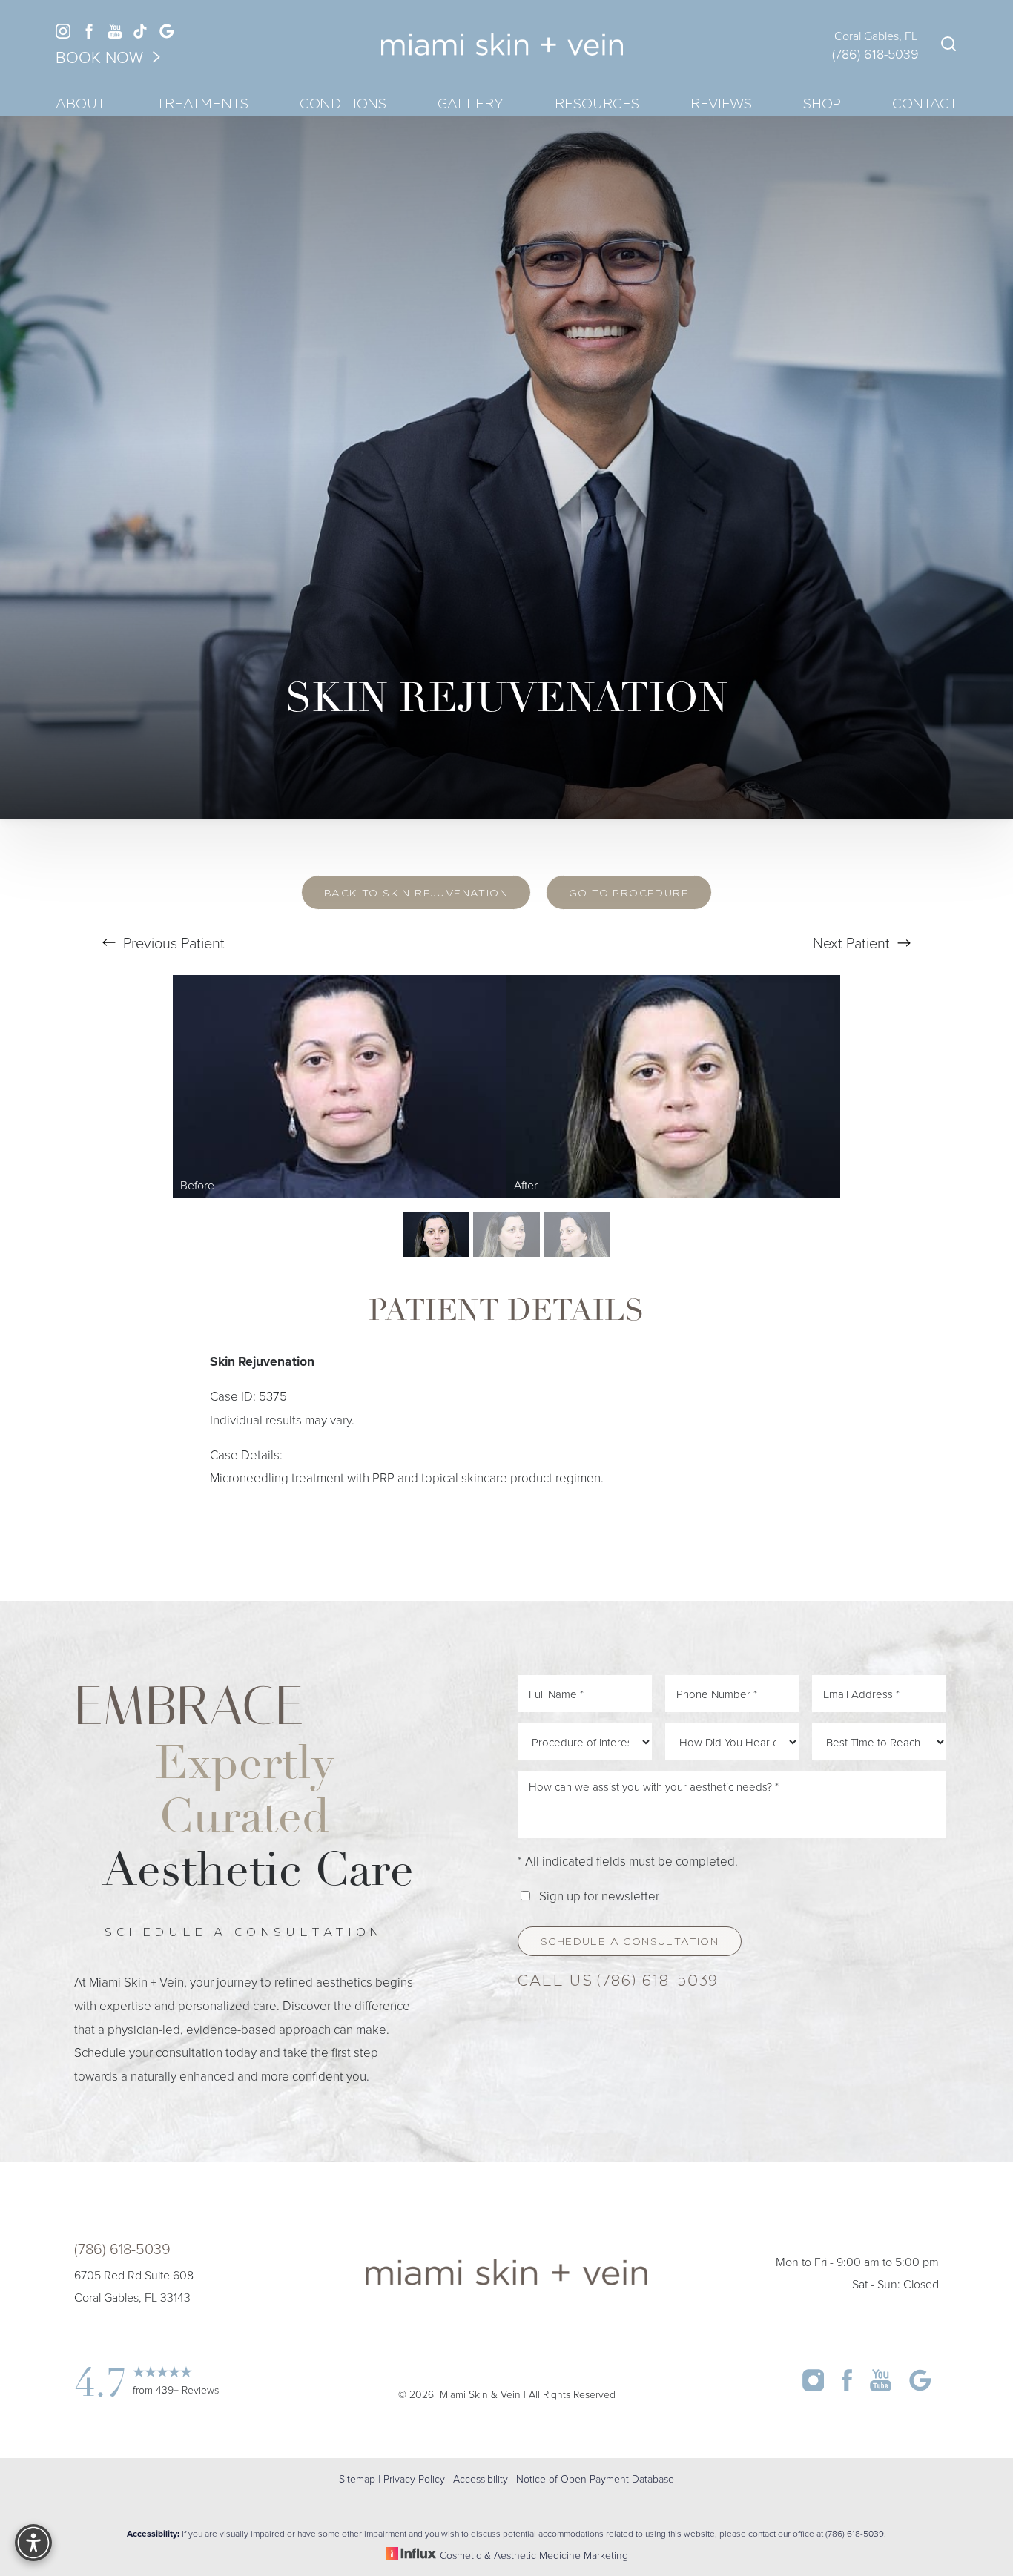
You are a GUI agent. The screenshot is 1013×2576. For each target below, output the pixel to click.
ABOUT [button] (80, 105)
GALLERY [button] (471, 105)
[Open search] (946, 46)
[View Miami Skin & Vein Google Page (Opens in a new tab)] (167, 34)
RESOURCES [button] (597, 105)
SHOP (822, 105)
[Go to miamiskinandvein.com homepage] (502, 45)
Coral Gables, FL (876, 36)
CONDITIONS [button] (343, 105)
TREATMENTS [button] (202, 105)
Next (851, 942)
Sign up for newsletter (599, 1896)
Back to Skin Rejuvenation (416, 894)
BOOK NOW (102, 57)
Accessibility (481, 2478)
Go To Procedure (629, 894)
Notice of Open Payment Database (595, 2478)
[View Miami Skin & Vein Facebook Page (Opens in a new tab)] (89, 34)
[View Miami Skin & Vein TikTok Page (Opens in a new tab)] (141, 34)
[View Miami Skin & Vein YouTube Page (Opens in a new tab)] (115, 34)
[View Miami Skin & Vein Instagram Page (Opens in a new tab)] (63, 34)
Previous (172, 942)
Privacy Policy (414, 2478)
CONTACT (925, 105)
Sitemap (357, 2478)
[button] (33, 2543)
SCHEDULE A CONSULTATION (630, 1942)
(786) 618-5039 (875, 53)
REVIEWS (721, 105)
